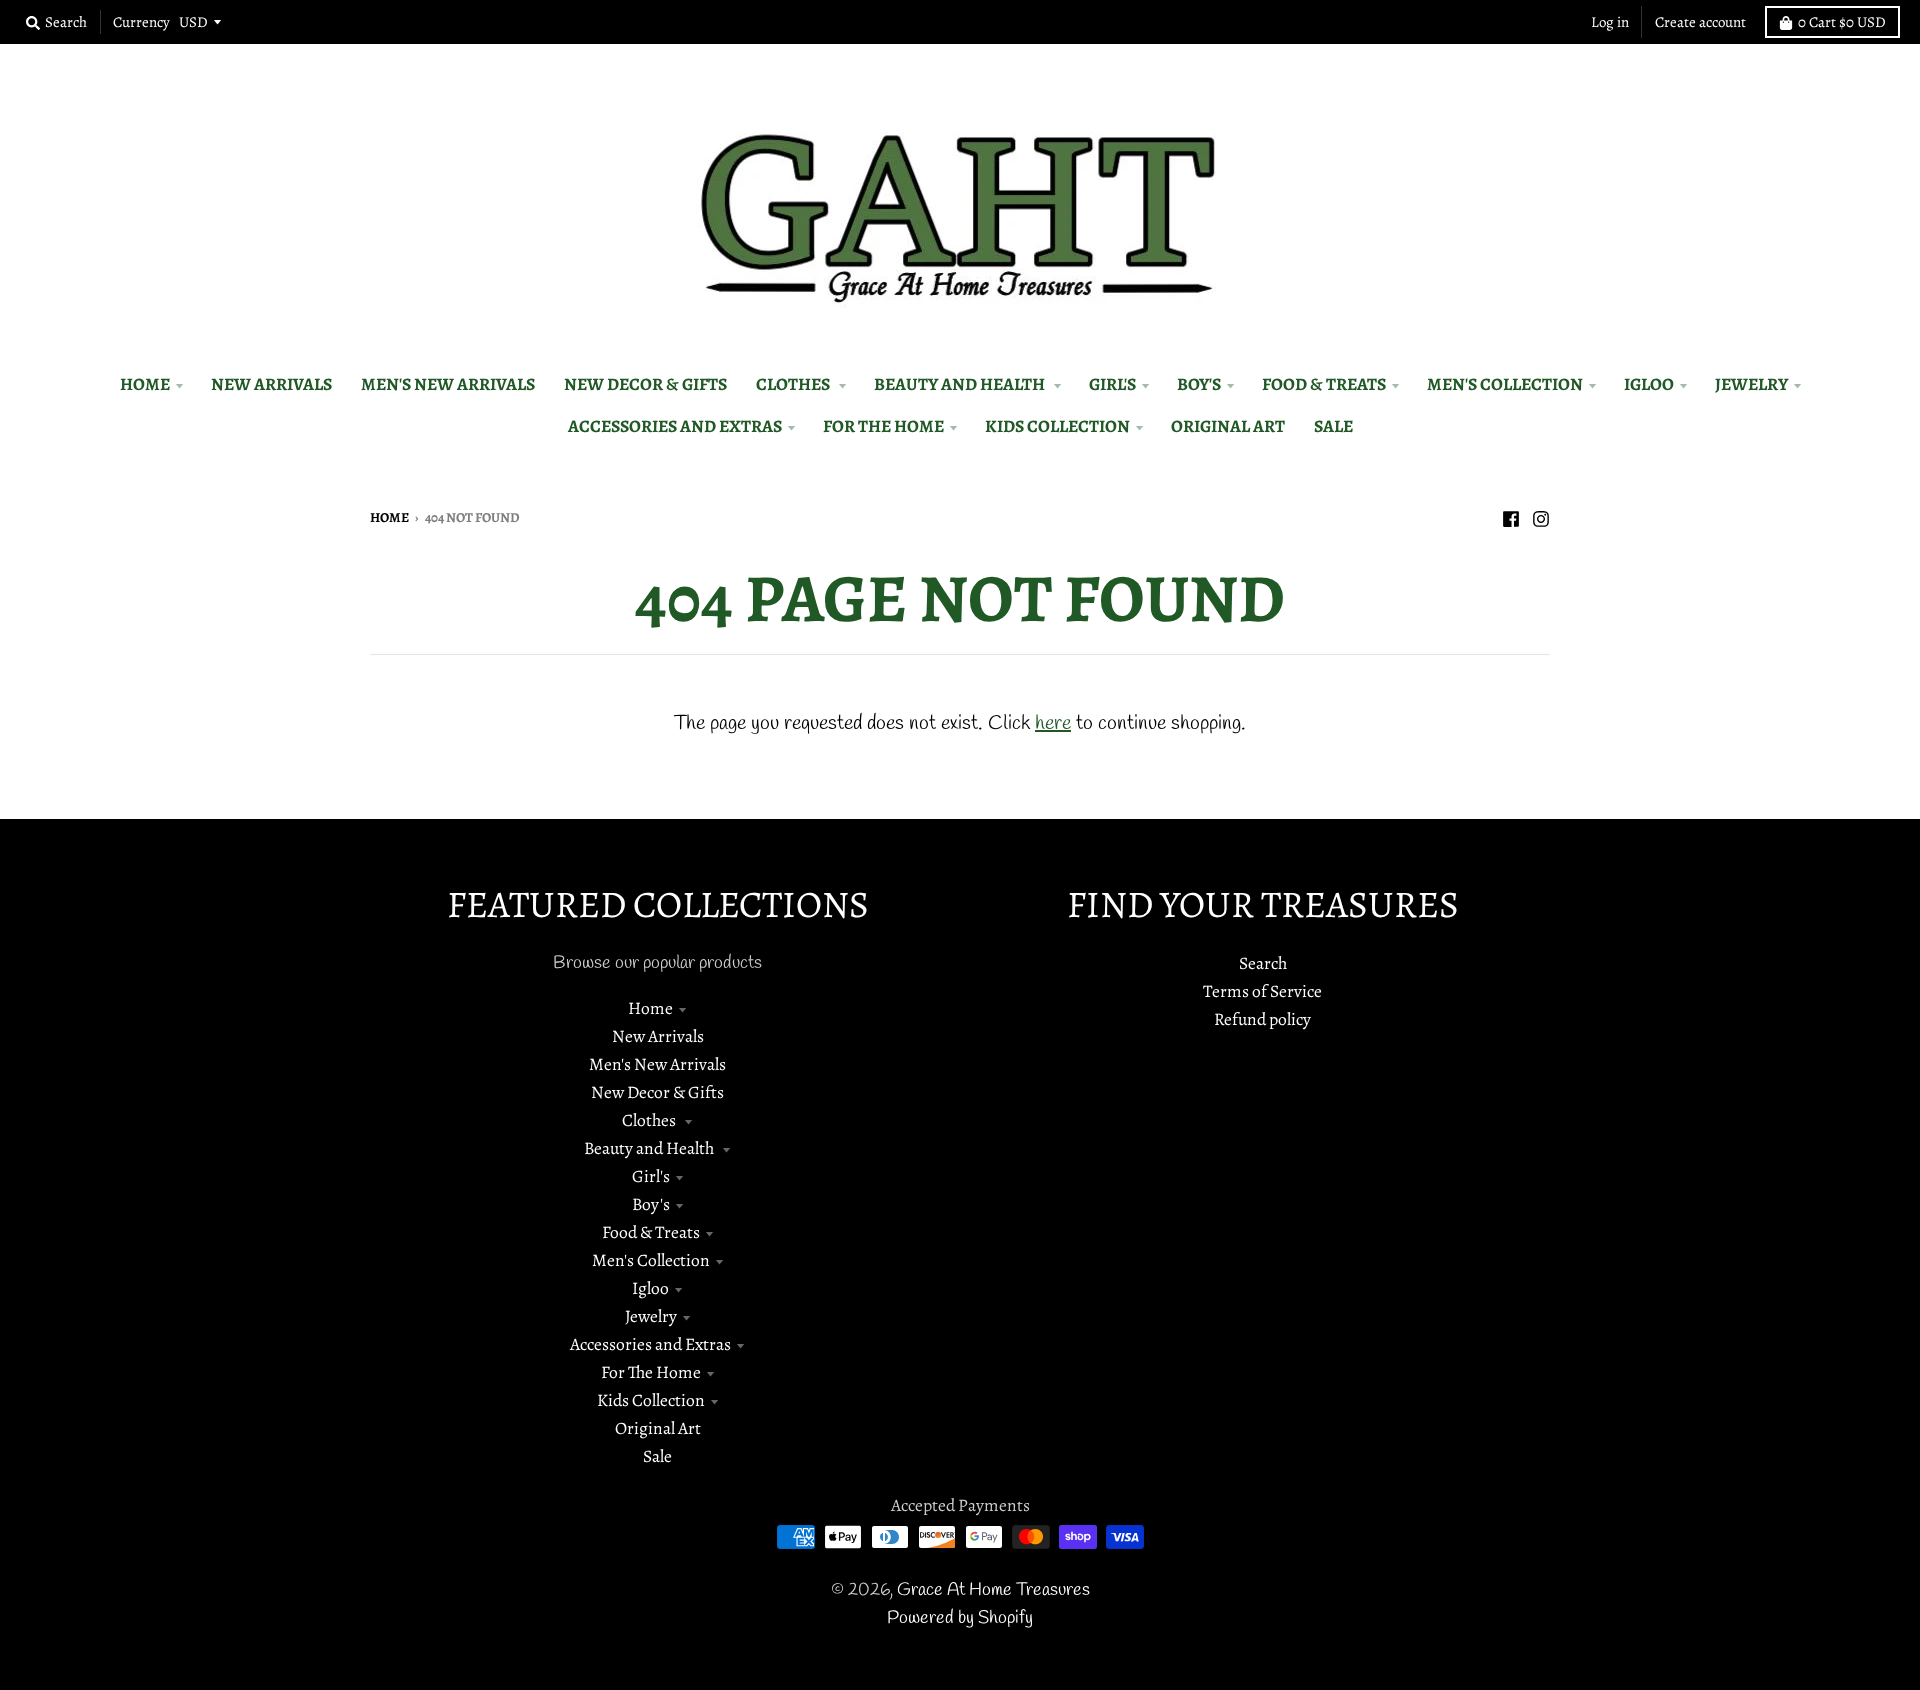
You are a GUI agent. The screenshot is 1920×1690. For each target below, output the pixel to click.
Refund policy (1262, 1019)
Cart (1842, 22)
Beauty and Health (650, 1148)
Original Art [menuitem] (1228, 426)
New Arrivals (658, 1036)
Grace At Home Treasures (993, 1590)
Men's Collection (651, 1260)
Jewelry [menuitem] (1751, 384)
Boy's (651, 1204)
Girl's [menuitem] (1112, 384)
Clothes (650, 1120)
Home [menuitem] (145, 384)
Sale (657, 1456)
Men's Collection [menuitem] (1505, 384)
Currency (141, 22)
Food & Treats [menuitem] (1324, 384)
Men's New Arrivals (657, 1064)
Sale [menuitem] (1333, 426)
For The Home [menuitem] (883, 426)
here (1053, 723)
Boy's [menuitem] (1199, 384)
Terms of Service (1262, 991)
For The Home (651, 1372)
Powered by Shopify (960, 1618)
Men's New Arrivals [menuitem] (448, 384)
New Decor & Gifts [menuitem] (645, 384)
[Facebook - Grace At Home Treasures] (1511, 516)
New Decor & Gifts (657, 1092)
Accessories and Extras (650, 1344)
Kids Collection (651, 1400)
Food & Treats (651, 1232)
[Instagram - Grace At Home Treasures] (1541, 516)
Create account (1700, 22)
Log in (1610, 22)
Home (389, 517)
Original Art (658, 1428)
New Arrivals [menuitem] (271, 384)
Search (1263, 963)
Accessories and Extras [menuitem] (675, 426)
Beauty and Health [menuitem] (961, 384)
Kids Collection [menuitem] (1057, 426)
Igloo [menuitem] (1649, 384)
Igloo (650, 1288)
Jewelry (651, 1316)
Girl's (651, 1176)
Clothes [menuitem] (794, 384)
